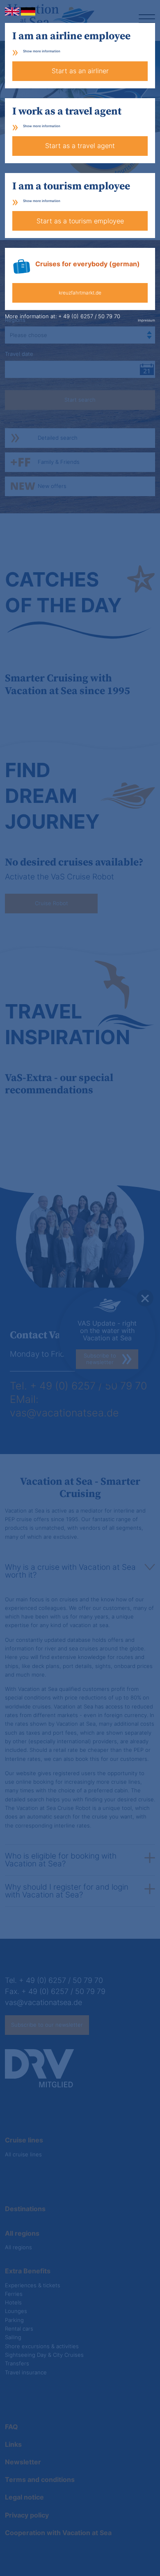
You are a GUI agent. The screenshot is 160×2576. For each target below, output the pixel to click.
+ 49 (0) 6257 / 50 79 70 (89, 316)
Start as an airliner (80, 71)
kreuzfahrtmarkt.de (80, 293)
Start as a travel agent (80, 146)
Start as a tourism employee (80, 221)
